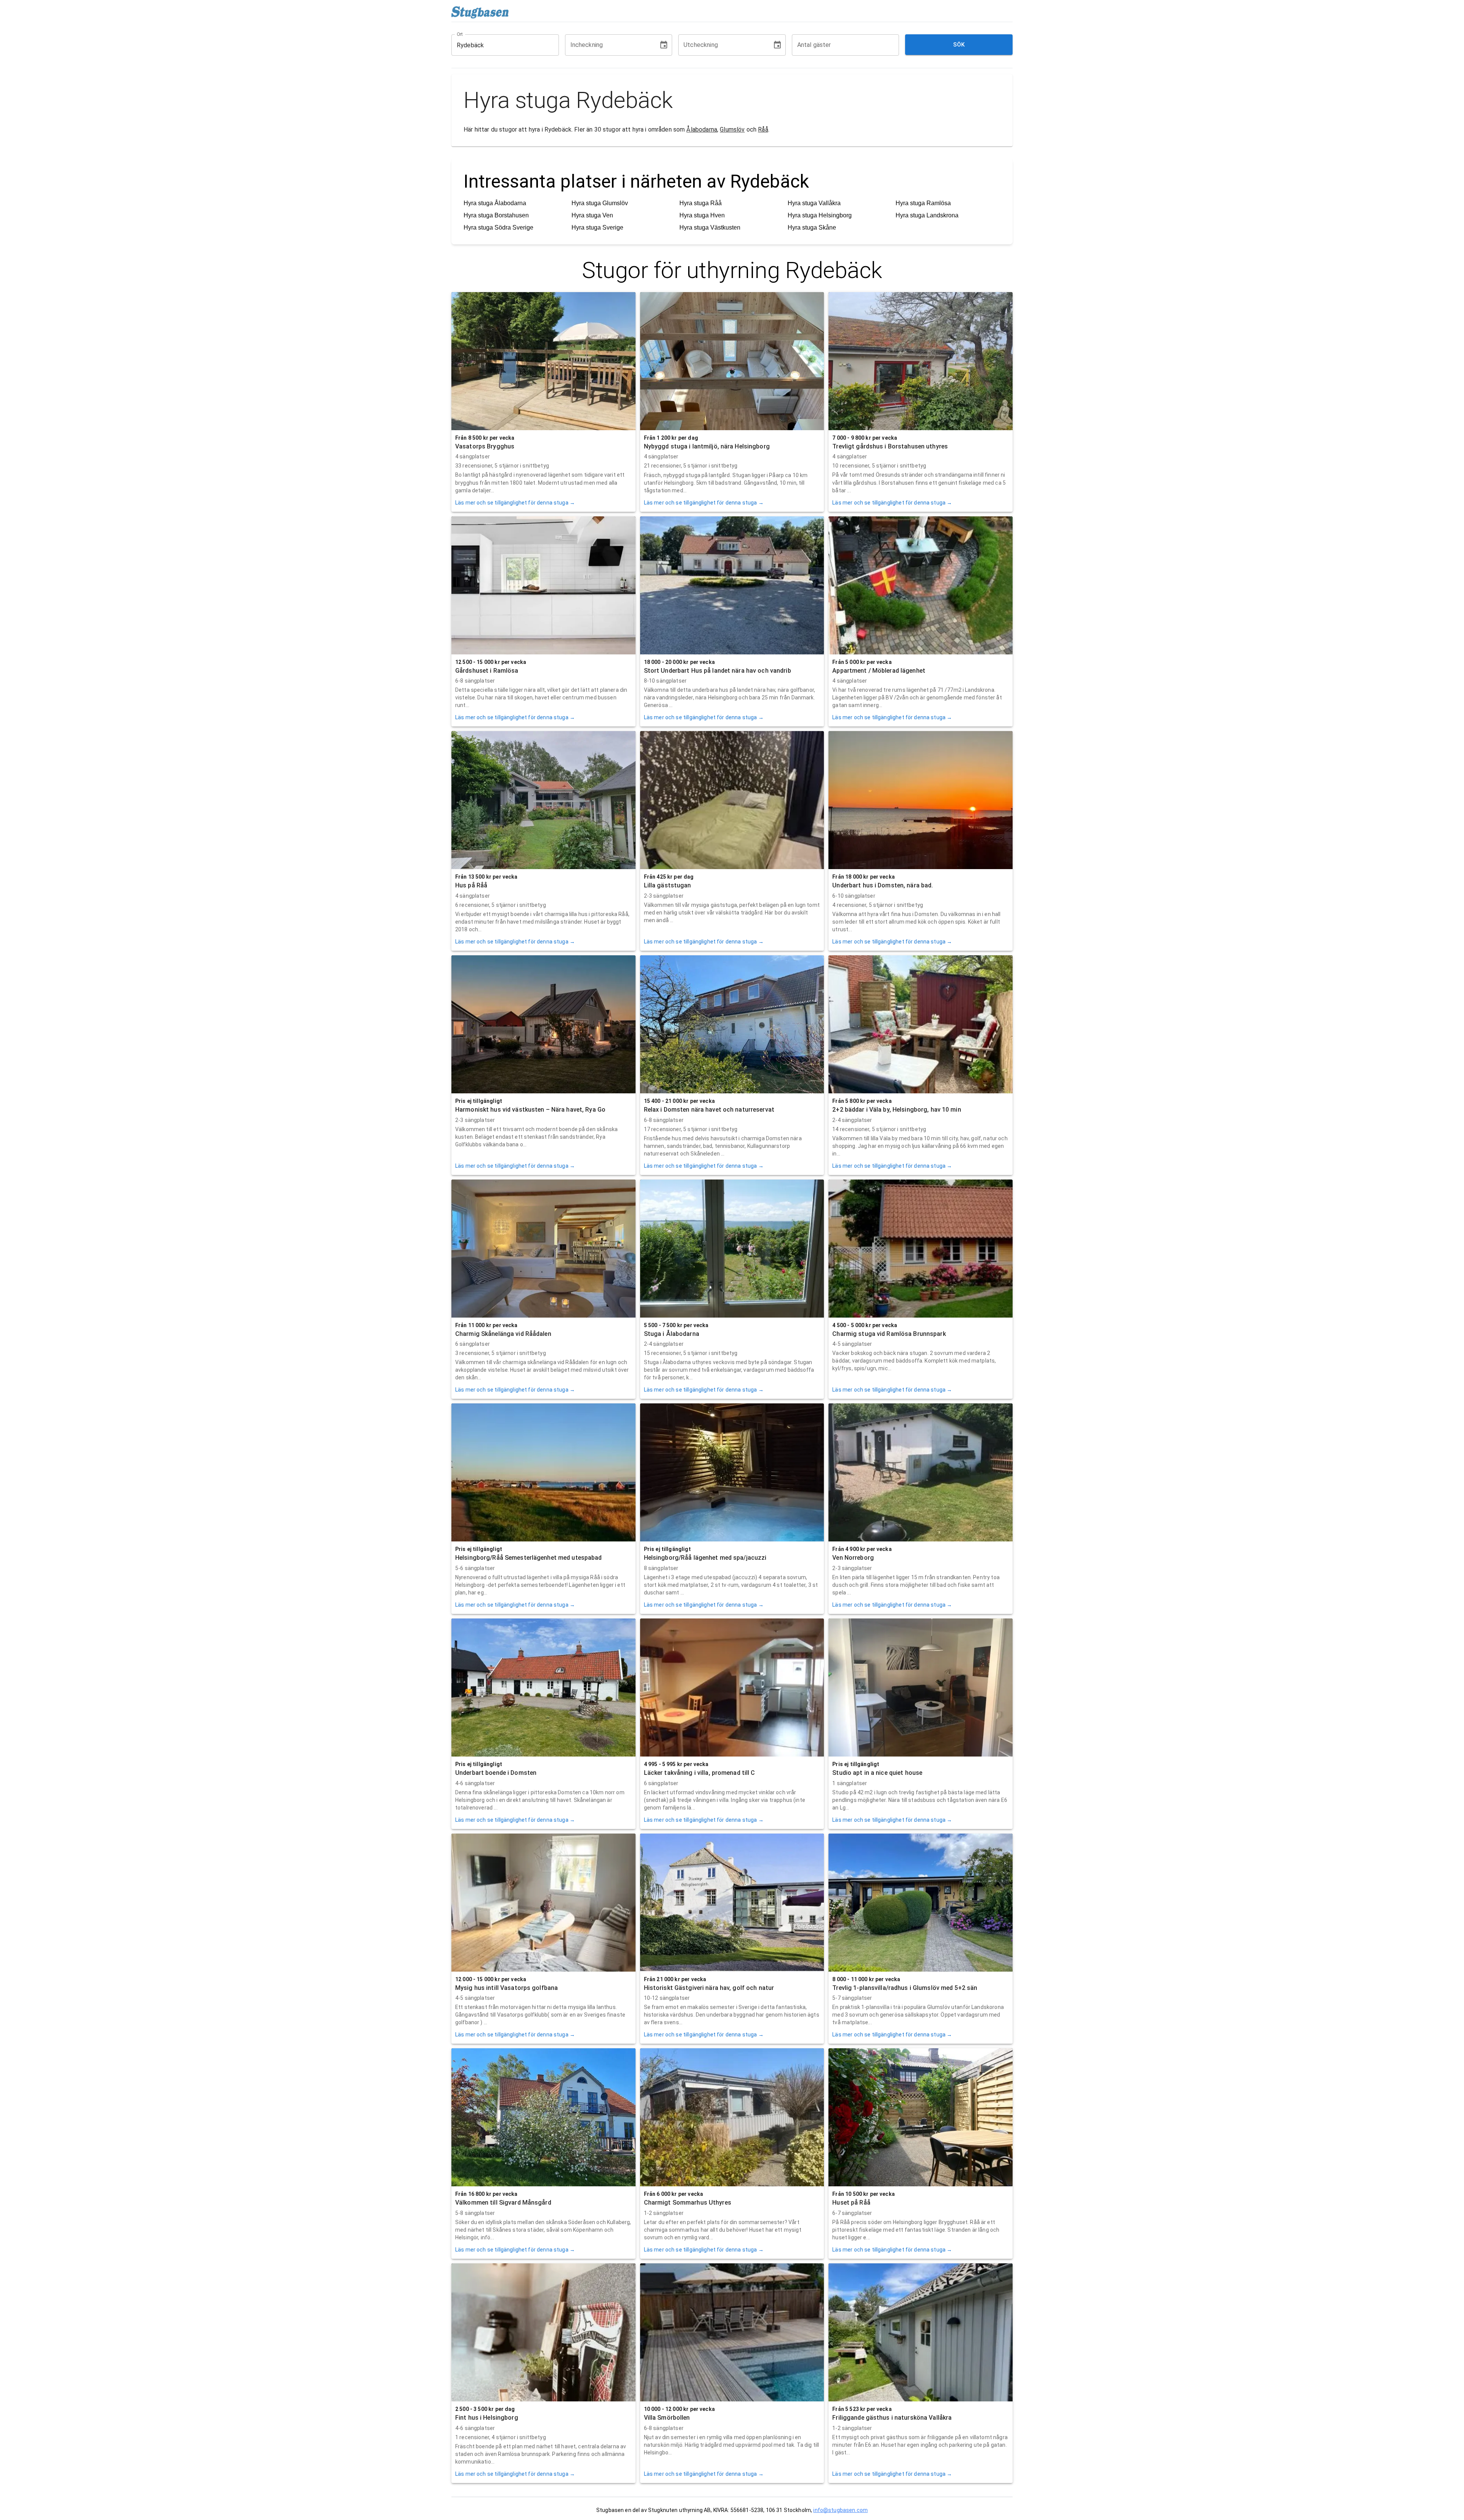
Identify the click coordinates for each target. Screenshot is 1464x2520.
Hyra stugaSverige (597, 227)
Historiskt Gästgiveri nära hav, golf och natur (709, 1988)
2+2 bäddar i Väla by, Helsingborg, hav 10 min (897, 1110)
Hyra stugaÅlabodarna (495, 203)
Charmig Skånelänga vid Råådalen (503, 1334)
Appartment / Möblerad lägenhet (879, 671)
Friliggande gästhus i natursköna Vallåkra (892, 2418)
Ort (460, 34)
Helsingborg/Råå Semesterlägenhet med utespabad (529, 1558)
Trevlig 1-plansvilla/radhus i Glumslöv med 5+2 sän (905, 1988)
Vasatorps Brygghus (485, 446)
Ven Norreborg (853, 1558)
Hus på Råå (471, 885)
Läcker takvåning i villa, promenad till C (700, 1773)
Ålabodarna (702, 129)
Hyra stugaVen (592, 215)
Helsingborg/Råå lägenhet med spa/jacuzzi (705, 1558)
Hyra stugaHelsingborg (820, 215)
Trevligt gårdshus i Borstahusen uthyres (890, 446)
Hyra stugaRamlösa (923, 203)
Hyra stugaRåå (701, 203)
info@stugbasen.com (840, 2510)
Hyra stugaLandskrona (927, 215)
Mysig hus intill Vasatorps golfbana (506, 1988)
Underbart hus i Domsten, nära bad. (883, 885)
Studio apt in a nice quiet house (877, 1773)
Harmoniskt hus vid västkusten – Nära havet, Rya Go (530, 1110)
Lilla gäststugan (668, 885)
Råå (763, 129)
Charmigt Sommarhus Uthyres (688, 2203)
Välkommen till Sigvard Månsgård (503, 2203)
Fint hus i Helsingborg (487, 2418)
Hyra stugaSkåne (812, 227)
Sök (959, 45)
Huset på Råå (851, 2203)
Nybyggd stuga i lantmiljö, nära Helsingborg (707, 446)
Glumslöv (732, 129)
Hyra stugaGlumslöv (600, 203)
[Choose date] (664, 45)
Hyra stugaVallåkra (814, 203)
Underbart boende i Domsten (496, 1773)
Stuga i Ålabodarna (672, 1334)
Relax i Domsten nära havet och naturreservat (709, 1110)
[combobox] (499, 45)
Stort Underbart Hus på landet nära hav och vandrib (718, 671)
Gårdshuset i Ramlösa (487, 671)
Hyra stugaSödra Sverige (498, 227)
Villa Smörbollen (667, 2418)
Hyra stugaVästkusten (710, 227)
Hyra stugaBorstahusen (496, 215)
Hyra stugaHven (702, 215)
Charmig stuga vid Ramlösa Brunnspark (889, 1334)
